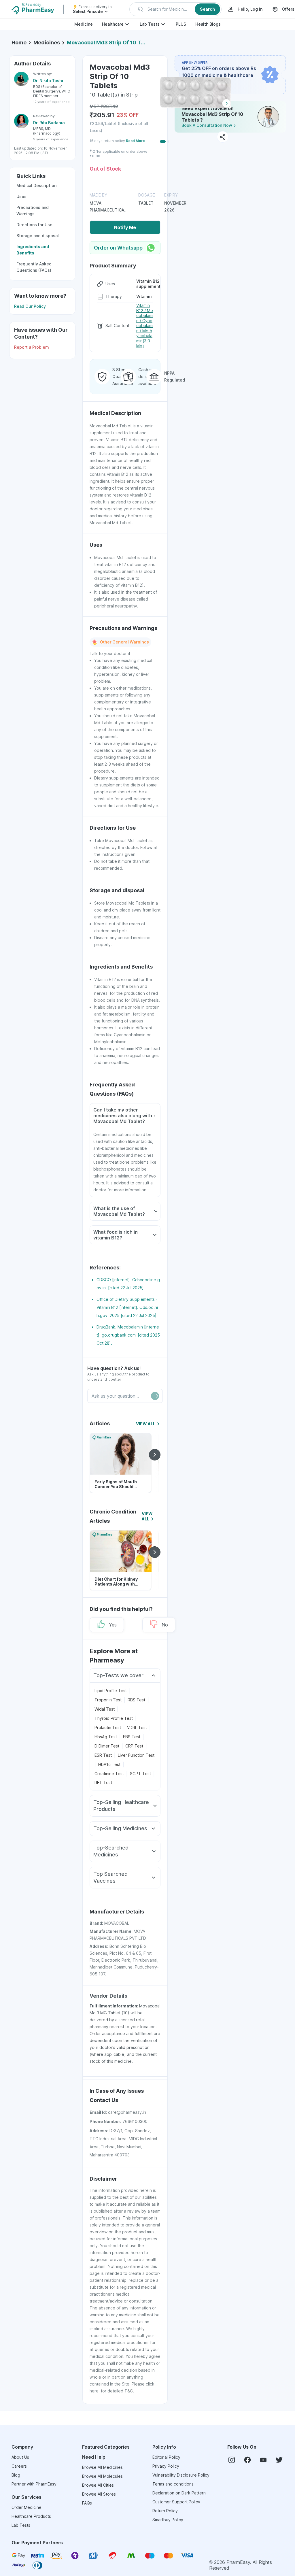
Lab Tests (150, 24)
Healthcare (113, 24)
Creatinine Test (109, 1774)
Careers (19, 2466)
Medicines (47, 43)
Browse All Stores (99, 2494)
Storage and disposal (38, 236)
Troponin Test (108, 1700)
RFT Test (103, 1783)
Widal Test (105, 1709)
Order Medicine (27, 2507)
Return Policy (165, 2511)
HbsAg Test (106, 1737)
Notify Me (125, 227)
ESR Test (103, 1755)
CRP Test (134, 1746)
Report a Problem (32, 347)
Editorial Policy (166, 2457)
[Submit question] (155, 1396)
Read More (135, 141)
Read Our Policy (30, 306)
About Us (20, 2457)
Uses (21, 196)
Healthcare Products (31, 2516)
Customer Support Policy (176, 2502)
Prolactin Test (108, 1727)
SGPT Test (140, 1774)
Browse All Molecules (102, 2476)
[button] (175, 9)
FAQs (87, 2503)
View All (146, 1424)
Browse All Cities (98, 2485)
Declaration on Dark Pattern (179, 2493)
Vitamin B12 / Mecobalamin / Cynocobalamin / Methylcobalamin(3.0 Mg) (145, 325)
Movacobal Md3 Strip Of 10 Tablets (107, 43)
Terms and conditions (173, 2484)
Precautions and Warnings (33, 211)
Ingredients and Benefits (33, 250)
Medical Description (36, 185)
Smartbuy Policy (168, 2520)
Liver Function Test (136, 1755)
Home (19, 43)
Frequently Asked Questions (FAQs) (34, 267)
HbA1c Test (109, 1764)
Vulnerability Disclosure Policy (181, 2475)
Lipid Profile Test (111, 1691)
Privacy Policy (166, 2466)
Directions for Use (34, 225)
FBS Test (132, 1737)
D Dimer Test (107, 1746)
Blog (16, 2475)
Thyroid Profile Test (114, 1718)
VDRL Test (137, 1727)
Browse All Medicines (102, 2467)
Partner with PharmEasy (34, 2484)
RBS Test (136, 1700)
